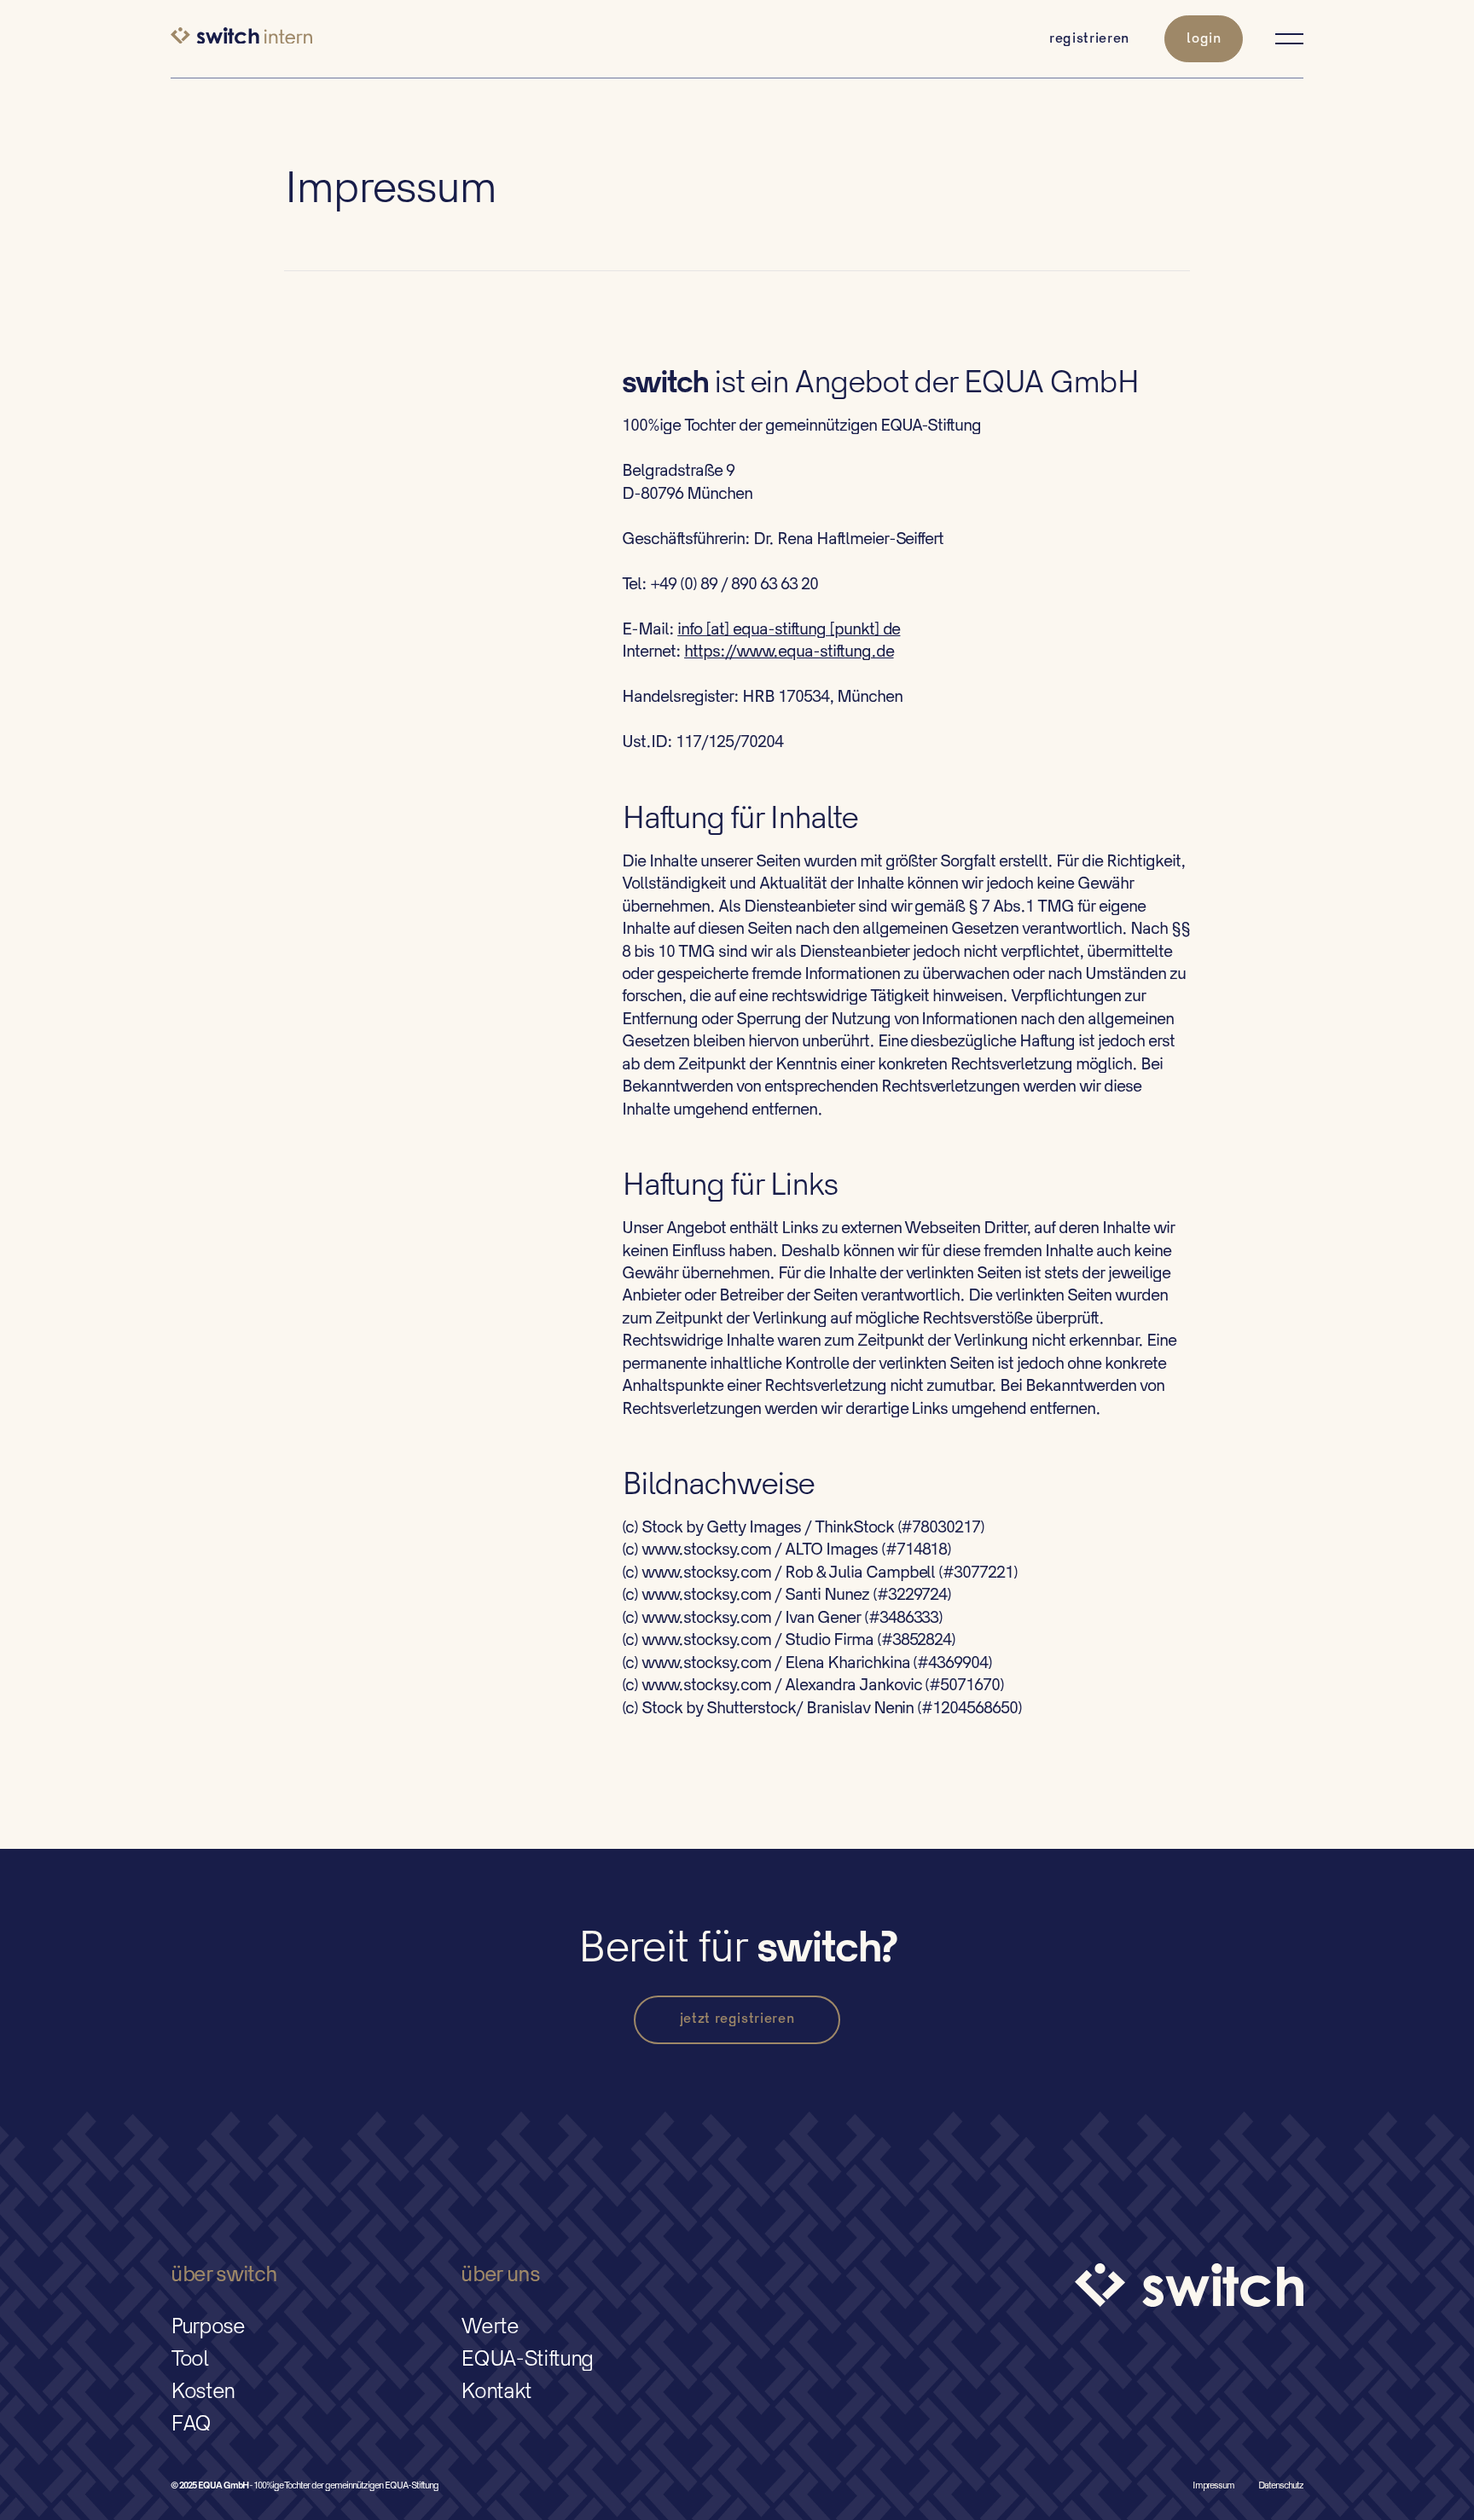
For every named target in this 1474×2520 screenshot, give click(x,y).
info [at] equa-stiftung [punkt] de (789, 630)
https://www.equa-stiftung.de (789, 652)
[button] (1282, 39)
